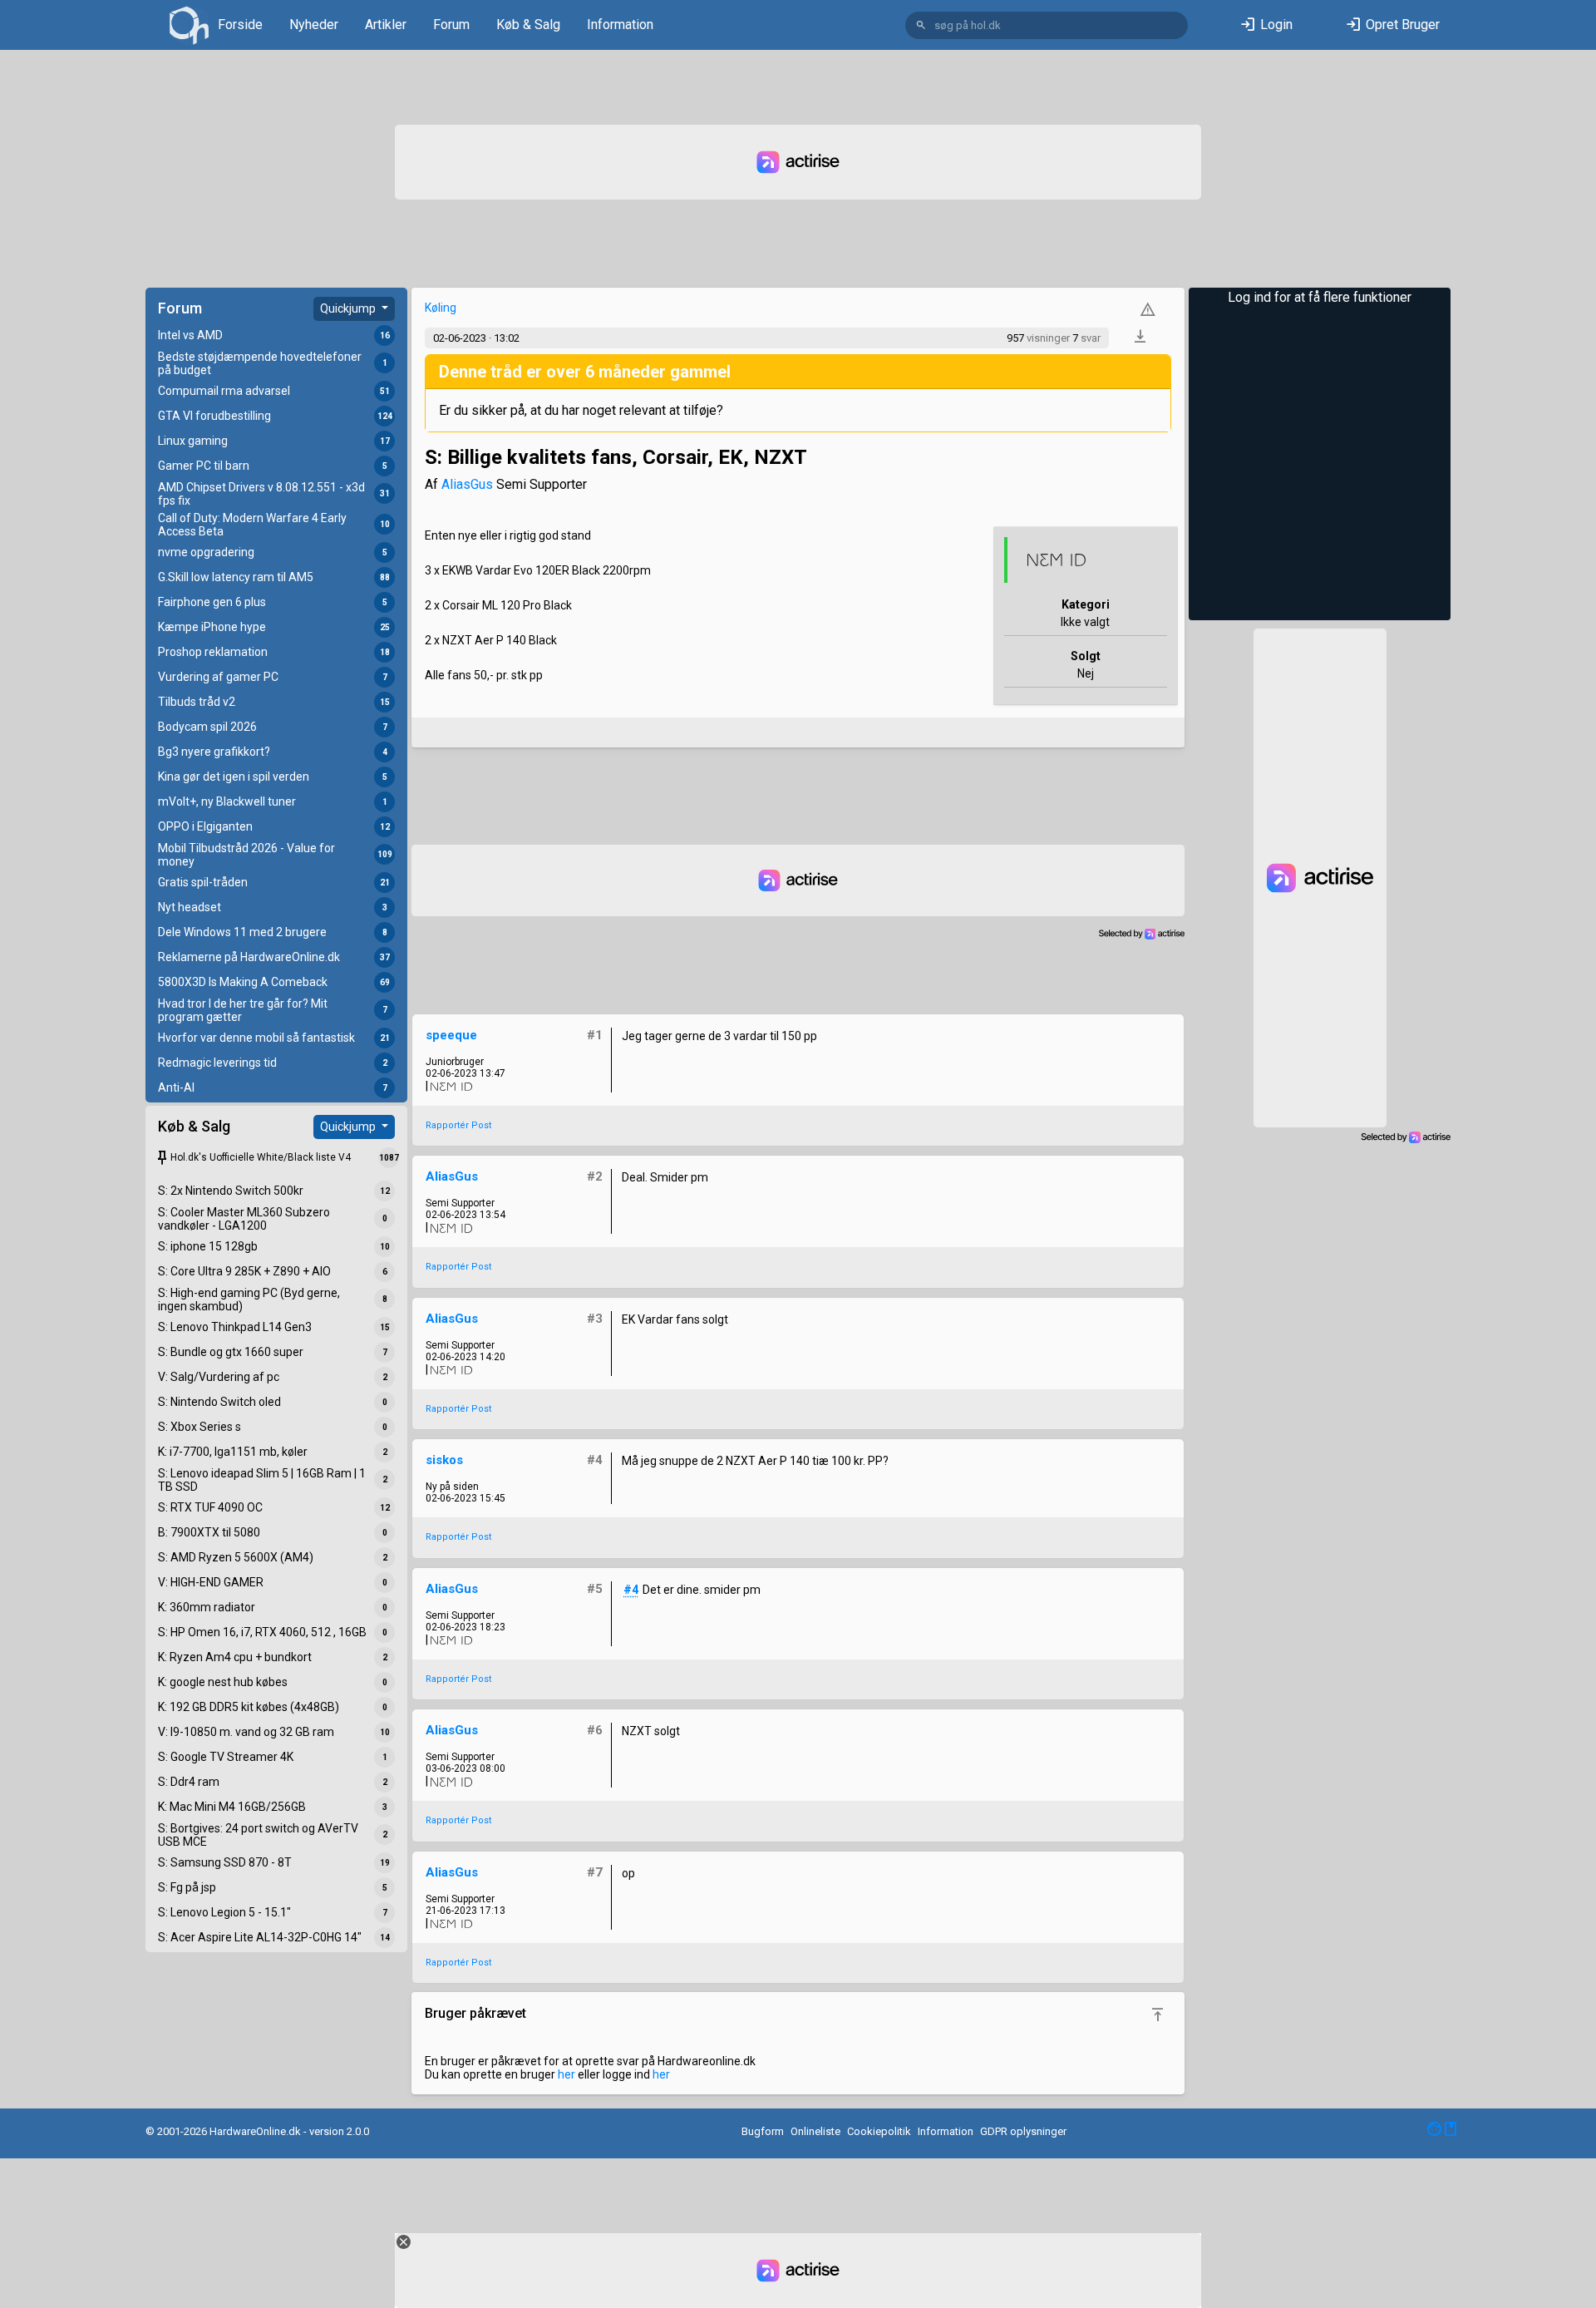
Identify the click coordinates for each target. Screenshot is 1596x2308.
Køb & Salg (528, 25)
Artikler (386, 25)
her (566, 2074)
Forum (451, 25)
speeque (451, 1035)
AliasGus (467, 484)
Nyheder (314, 25)
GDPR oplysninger (1023, 2131)
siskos (444, 1460)
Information (620, 25)
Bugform (763, 2131)
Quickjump (349, 308)
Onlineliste (815, 2131)
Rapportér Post (458, 1125)
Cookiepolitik (879, 2131)
